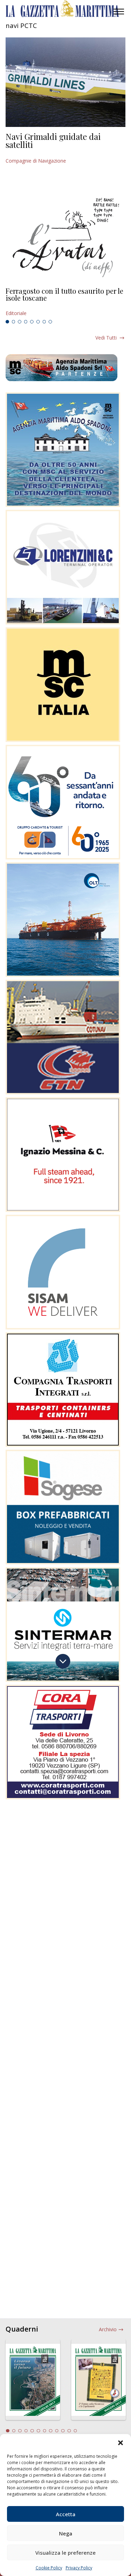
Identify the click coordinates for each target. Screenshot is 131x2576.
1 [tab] (7, 322)
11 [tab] (69, 2431)
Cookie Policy (49, 2568)
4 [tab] (26, 322)
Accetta (66, 2514)
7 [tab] (44, 322)
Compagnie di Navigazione (36, 161)
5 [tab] (32, 322)
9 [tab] (57, 2431)
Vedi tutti (106, 338)
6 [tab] (38, 322)
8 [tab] (50, 322)
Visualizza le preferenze (65, 2553)
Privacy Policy (79, 2568)
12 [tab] (75, 2431)
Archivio (108, 2329)
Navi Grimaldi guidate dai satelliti (53, 141)
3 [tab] (20, 322)
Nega (66, 2533)
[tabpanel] (65, 302)
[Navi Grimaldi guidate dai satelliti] (65, 82)
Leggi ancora (65, 302)
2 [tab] (14, 322)
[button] (121, 2443)
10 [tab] (63, 2431)
